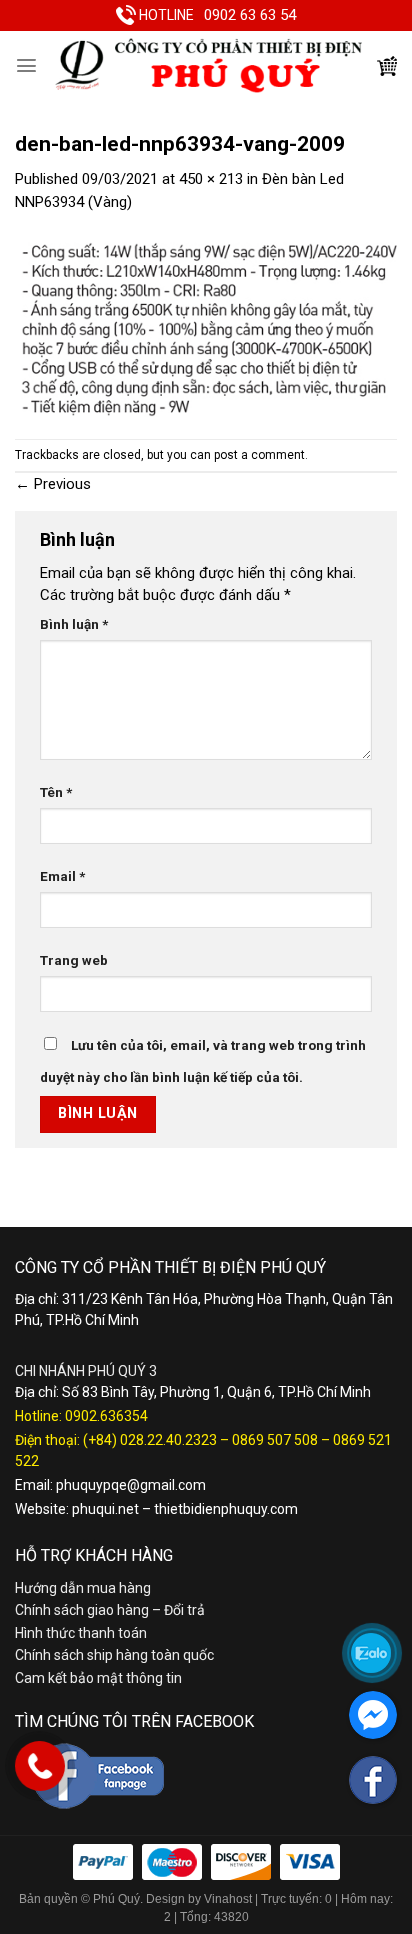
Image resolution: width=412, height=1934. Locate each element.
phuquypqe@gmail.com (131, 1485)
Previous (53, 484)
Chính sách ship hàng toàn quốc (114, 1655)
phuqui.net (105, 1509)
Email (62, 876)
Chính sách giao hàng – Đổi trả (110, 1610)
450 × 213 (211, 179)
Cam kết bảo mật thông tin (98, 1678)
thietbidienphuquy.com (226, 1509)
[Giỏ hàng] (387, 66)
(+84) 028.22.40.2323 (150, 1440)
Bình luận (74, 624)
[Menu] (26, 65)
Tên (56, 792)
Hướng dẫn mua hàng (83, 1588)
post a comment (259, 455)
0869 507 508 (275, 1440)
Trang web (74, 960)
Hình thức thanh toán (81, 1633)
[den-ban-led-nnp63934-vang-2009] (206, 325)
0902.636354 (106, 1416)
